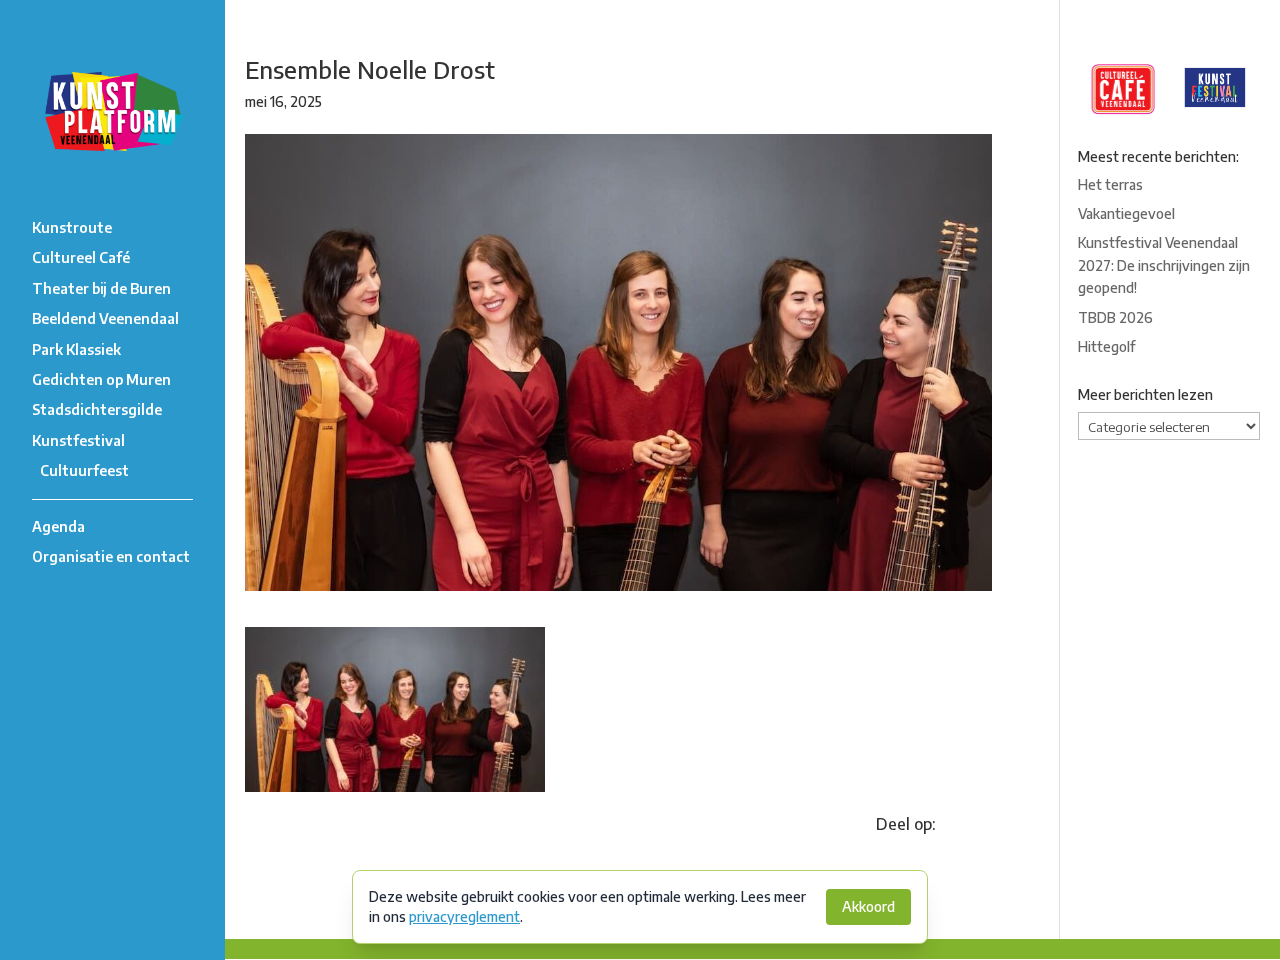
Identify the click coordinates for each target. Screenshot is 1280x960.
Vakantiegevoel (1126, 213)
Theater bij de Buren (101, 288)
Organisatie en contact (111, 556)
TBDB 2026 (1115, 317)
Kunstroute (72, 227)
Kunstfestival (78, 440)
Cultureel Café (81, 257)
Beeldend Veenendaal (105, 318)
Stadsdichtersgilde (97, 409)
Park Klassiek (76, 349)
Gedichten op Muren (101, 379)
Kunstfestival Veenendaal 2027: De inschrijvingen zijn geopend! (1164, 265)
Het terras (1110, 184)
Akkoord (868, 906)
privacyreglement (464, 916)
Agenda (58, 526)
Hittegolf (1106, 346)
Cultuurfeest (84, 470)
